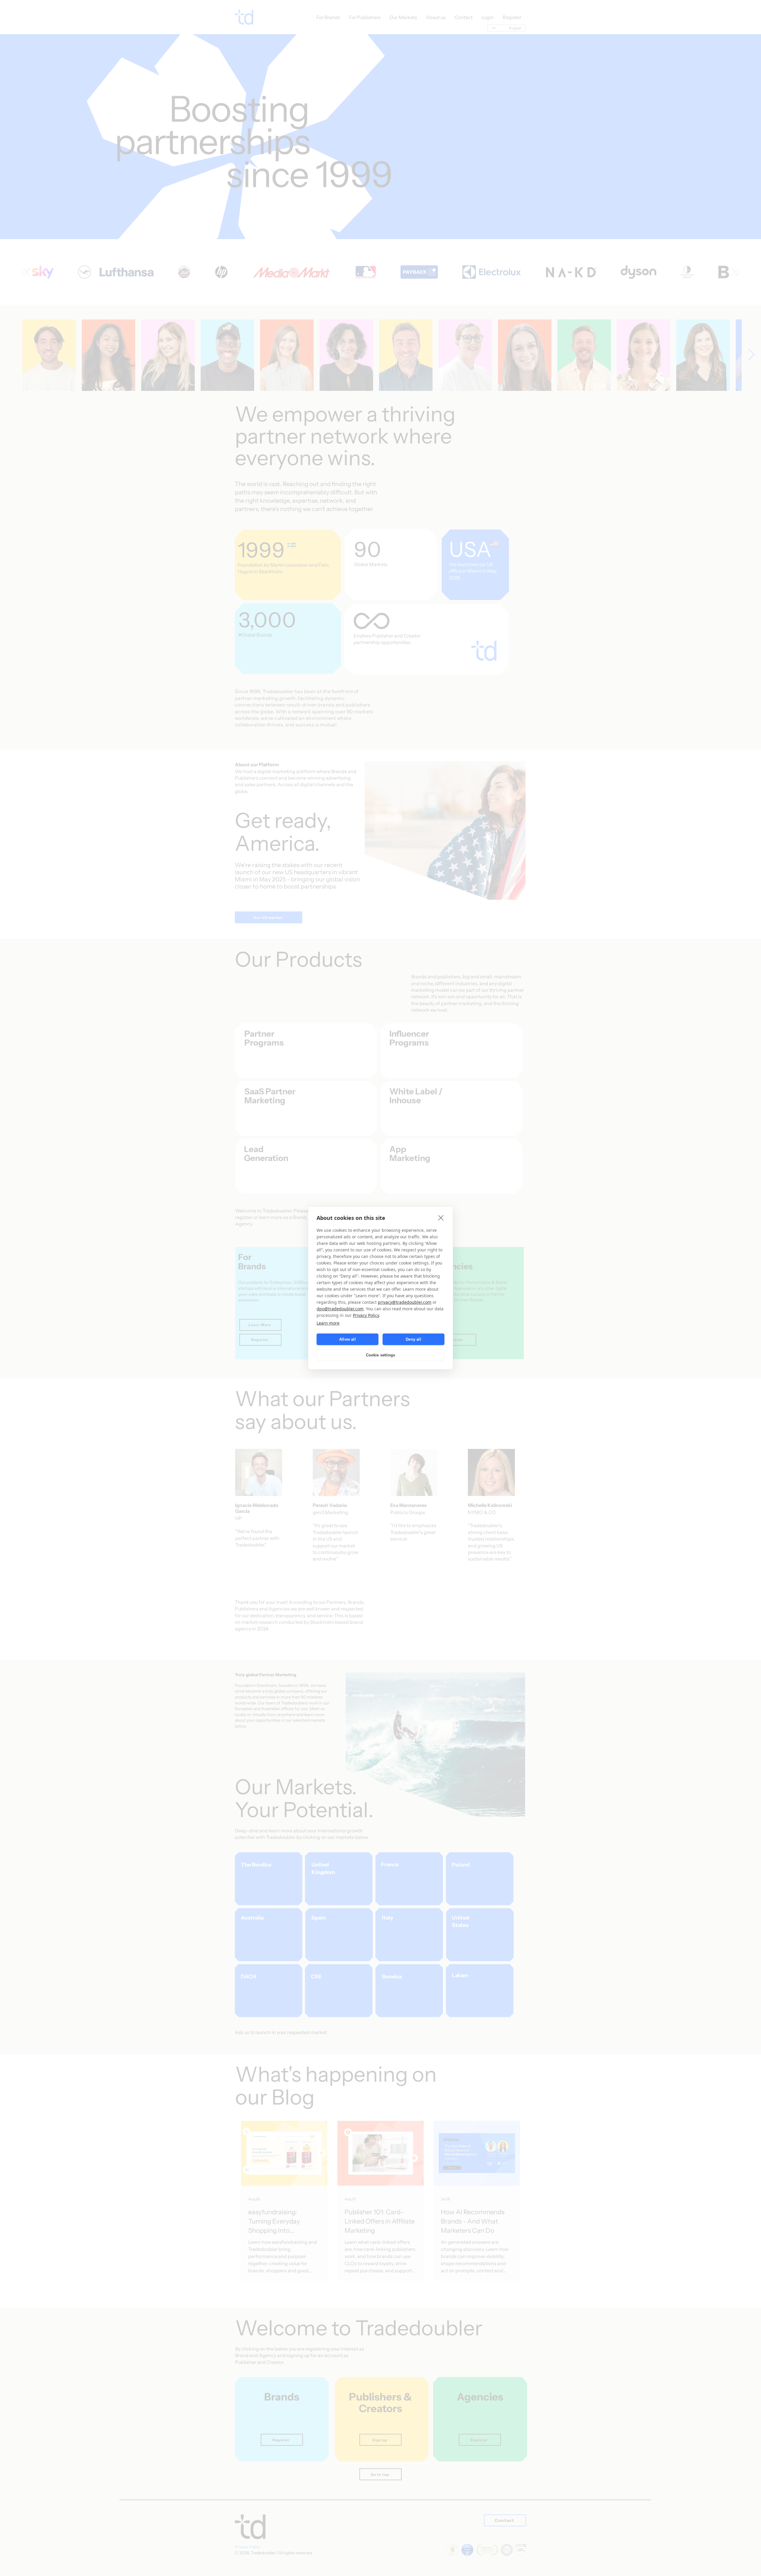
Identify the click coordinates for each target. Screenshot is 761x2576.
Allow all (348, 1339)
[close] (441, 1218)
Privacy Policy (366, 1315)
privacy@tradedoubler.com (405, 1302)
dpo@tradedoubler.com (340, 1309)
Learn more (328, 1323)
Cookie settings (381, 1355)
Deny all (413, 1339)
